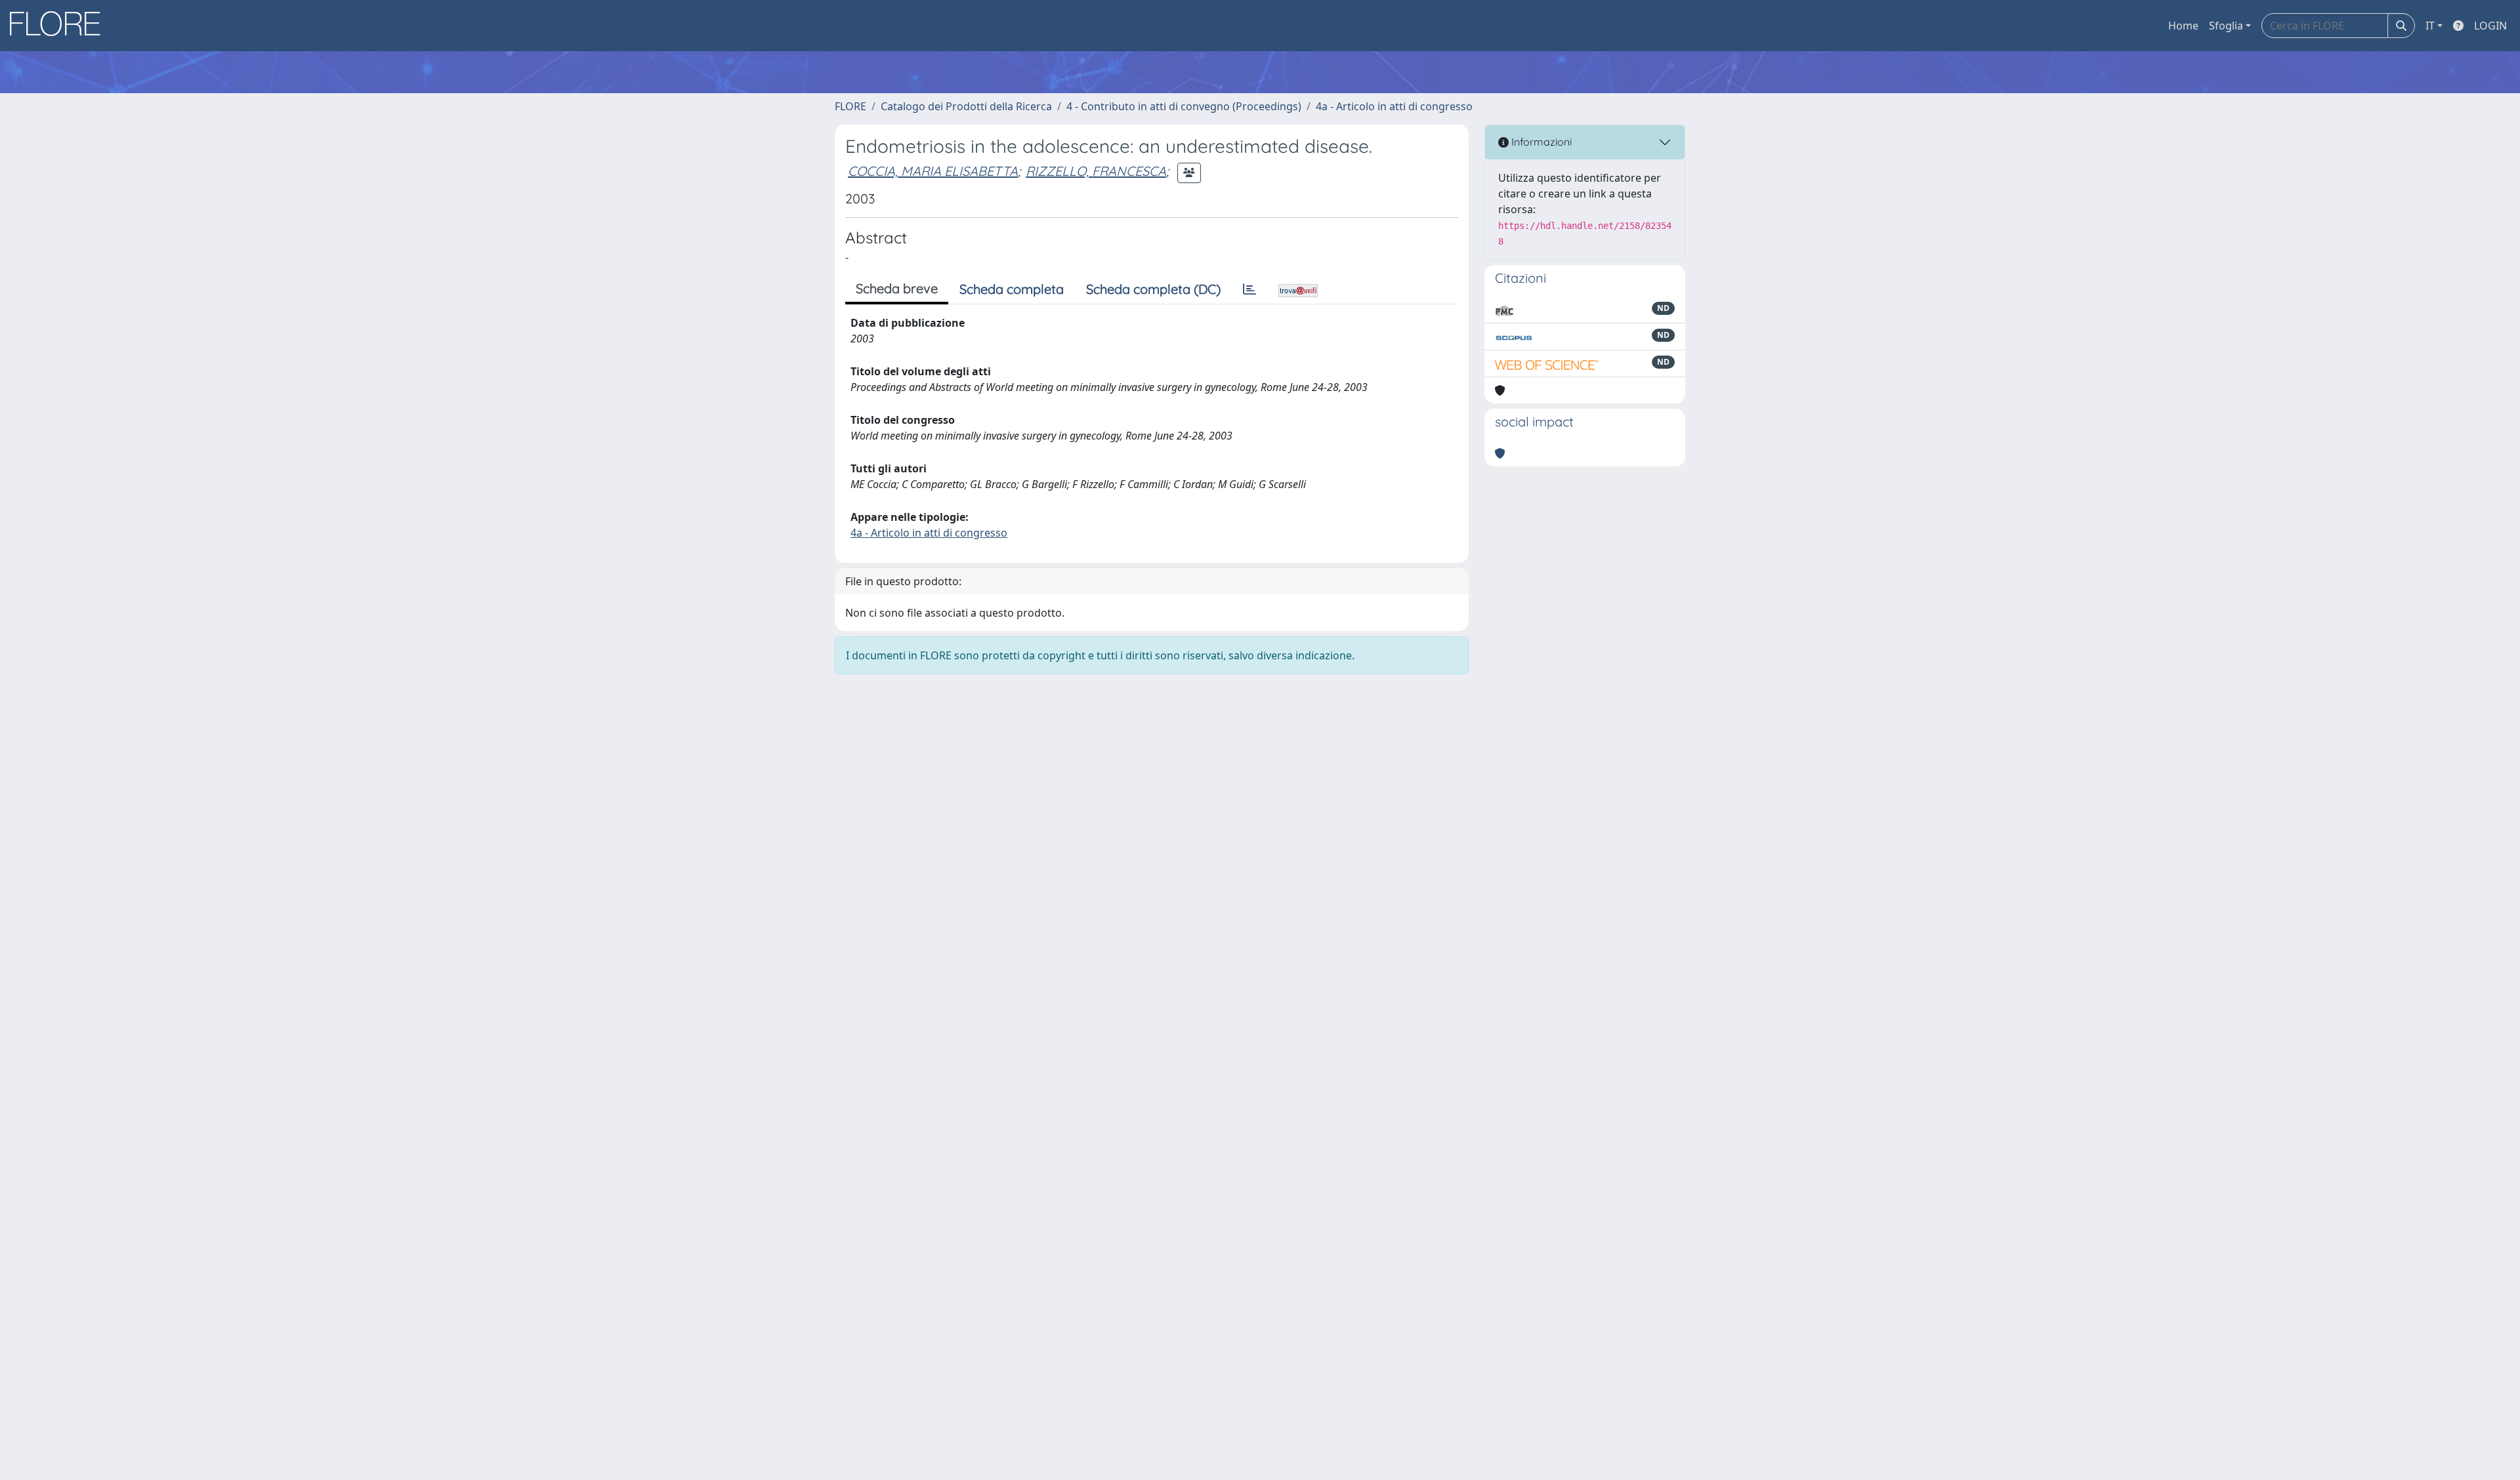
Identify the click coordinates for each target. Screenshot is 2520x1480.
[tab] (1249, 289)
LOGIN (2490, 26)
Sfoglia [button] (2226, 26)
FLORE (850, 106)
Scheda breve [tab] (897, 288)
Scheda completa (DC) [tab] (1153, 289)
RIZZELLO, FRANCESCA (1096, 171)
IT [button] (2430, 26)
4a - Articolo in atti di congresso (1394, 106)
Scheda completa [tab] (1012, 289)
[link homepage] (60, 26)
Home (2183, 26)
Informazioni (1540, 142)
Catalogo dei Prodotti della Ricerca (966, 106)
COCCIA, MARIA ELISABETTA (933, 171)
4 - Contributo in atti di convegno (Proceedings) (1184, 106)
